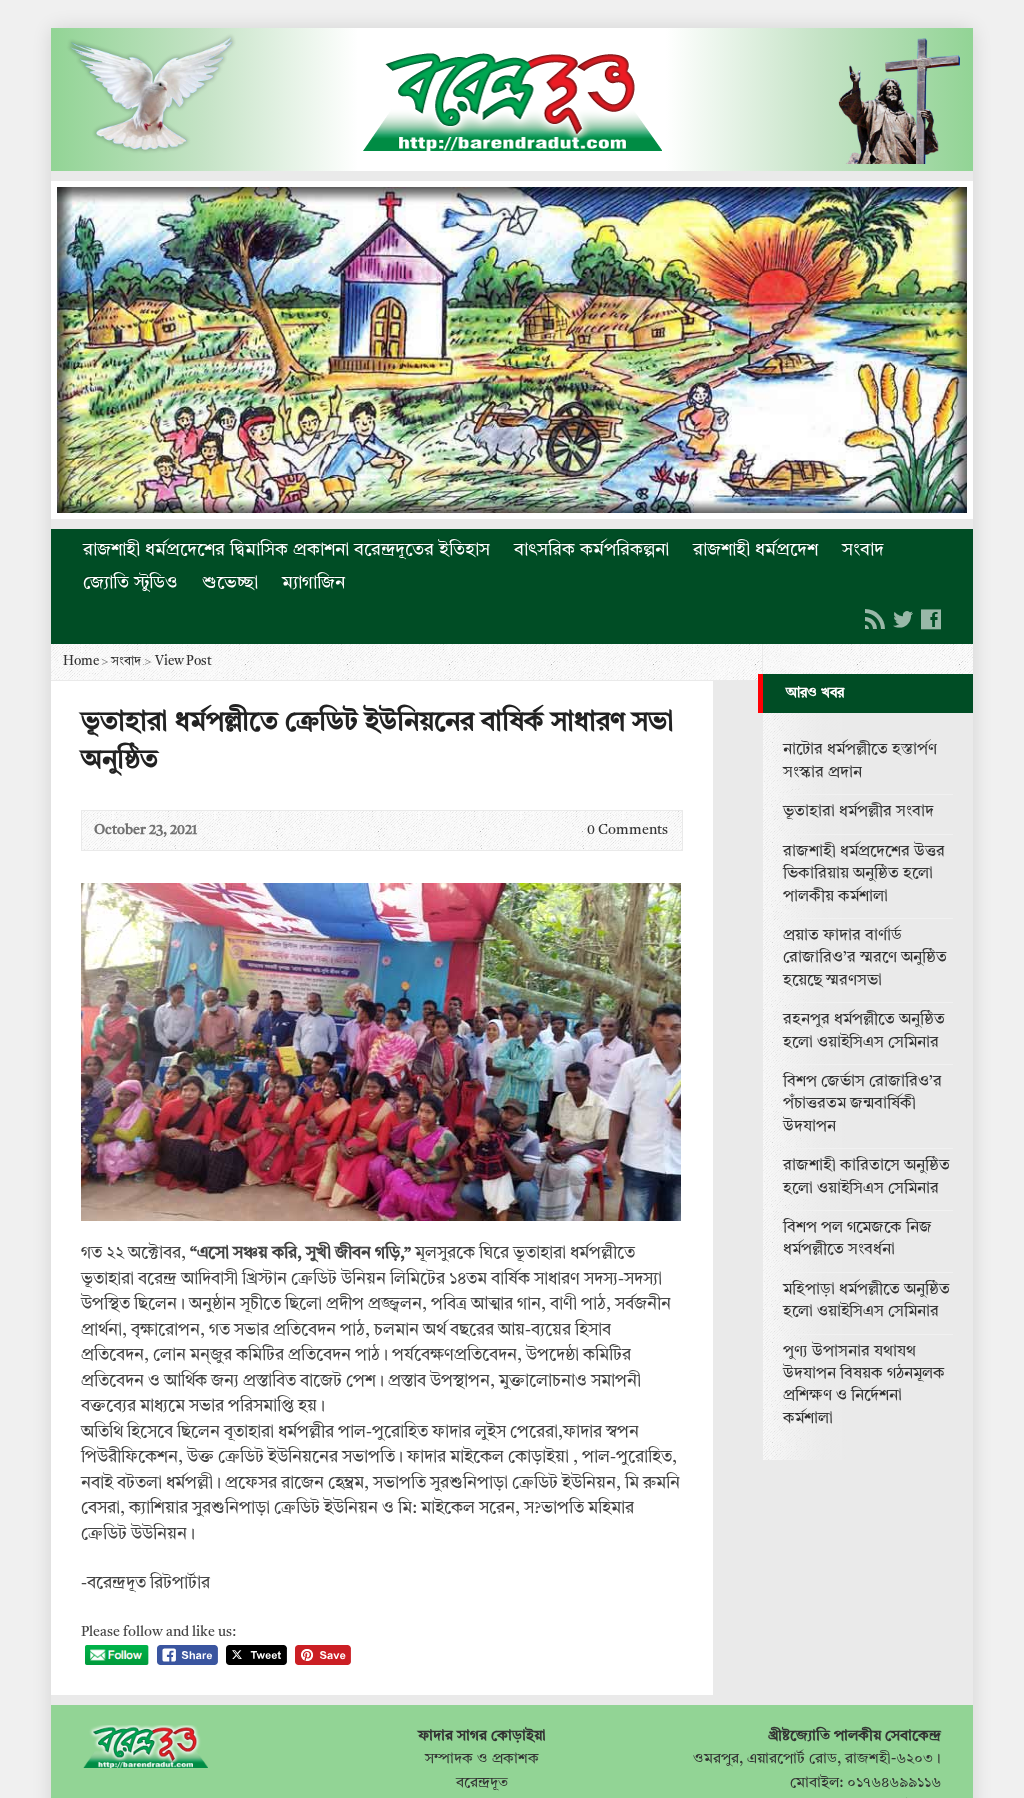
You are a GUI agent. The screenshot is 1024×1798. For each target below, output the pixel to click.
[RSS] (875, 619)
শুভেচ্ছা (230, 583)
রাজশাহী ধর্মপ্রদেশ (755, 550)
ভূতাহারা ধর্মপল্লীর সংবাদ (858, 812)
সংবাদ (863, 550)
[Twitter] (903, 619)
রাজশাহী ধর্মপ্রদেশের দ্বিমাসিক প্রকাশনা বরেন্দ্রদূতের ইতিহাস (286, 550)
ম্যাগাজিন (313, 583)
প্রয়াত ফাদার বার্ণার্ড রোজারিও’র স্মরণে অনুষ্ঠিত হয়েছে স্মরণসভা (865, 958)
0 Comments (570, 830)
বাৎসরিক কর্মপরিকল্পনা (591, 550)
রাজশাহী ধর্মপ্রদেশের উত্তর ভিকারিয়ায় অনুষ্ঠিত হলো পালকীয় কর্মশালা (864, 874)
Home (81, 661)
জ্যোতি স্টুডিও (130, 583)
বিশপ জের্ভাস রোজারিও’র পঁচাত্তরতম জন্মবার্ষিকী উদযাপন (862, 1104)
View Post (183, 661)
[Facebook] (931, 619)
